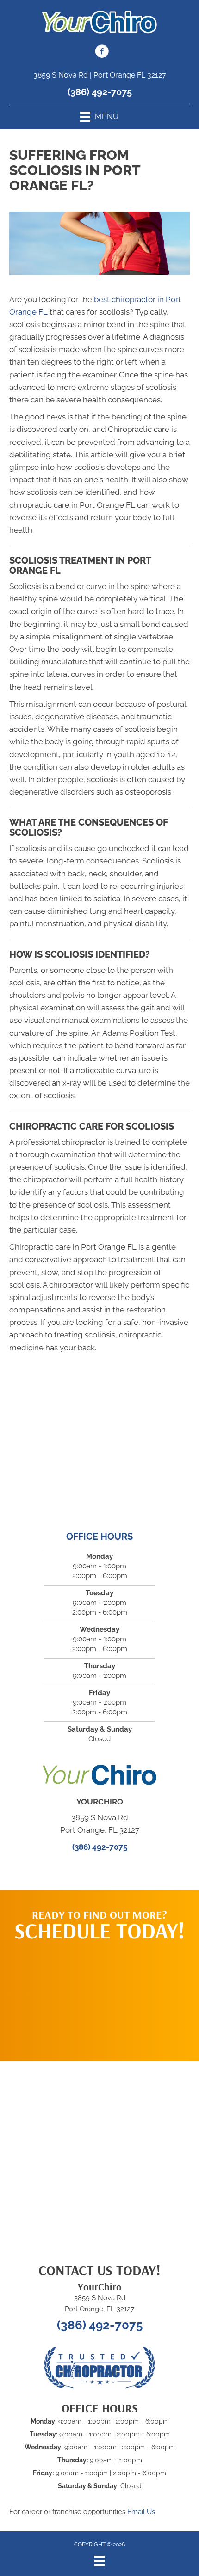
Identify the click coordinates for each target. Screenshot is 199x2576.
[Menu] (99, 2561)
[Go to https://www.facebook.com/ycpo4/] (102, 53)
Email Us (141, 2512)
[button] (99, 1997)
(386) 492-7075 (100, 92)
